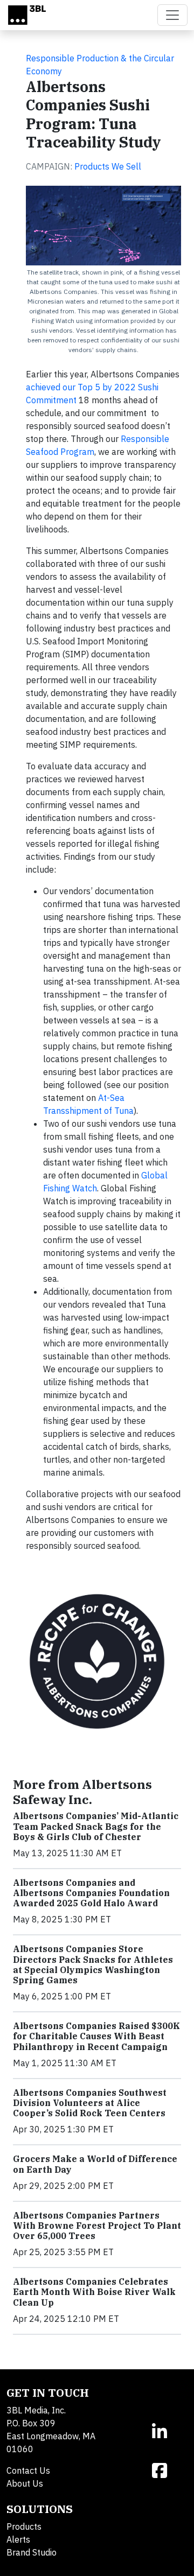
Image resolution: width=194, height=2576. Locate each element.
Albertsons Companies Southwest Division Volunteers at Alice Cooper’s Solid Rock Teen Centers (90, 2103)
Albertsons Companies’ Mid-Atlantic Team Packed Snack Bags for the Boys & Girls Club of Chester (96, 1826)
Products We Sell (108, 166)
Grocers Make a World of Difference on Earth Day (95, 2164)
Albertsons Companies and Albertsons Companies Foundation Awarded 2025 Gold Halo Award (91, 1893)
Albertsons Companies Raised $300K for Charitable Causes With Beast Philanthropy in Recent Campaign (96, 2036)
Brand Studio (32, 2552)
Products (24, 2526)
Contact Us (28, 2470)
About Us (25, 2483)
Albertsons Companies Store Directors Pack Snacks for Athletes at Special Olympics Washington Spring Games (93, 1964)
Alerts (18, 2539)
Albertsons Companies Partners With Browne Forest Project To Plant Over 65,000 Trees (97, 2226)
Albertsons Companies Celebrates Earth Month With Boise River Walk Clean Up (94, 2292)
